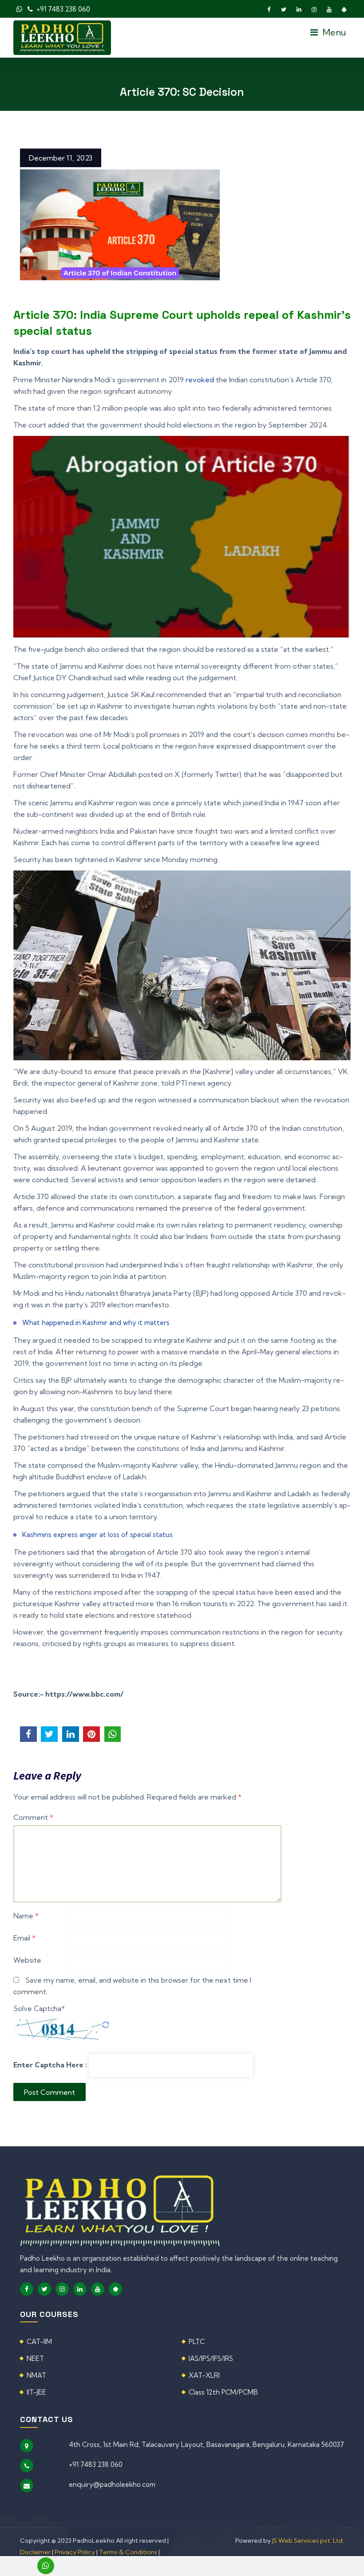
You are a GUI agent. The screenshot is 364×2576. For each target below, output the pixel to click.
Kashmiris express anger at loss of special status (97, 1535)
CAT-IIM (39, 2342)
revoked (200, 380)
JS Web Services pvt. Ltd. (308, 2541)
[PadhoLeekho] (62, 37)
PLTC (197, 2342)
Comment (33, 1817)
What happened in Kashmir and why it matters (96, 1323)
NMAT (36, 2375)
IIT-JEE (36, 2392)
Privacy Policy (75, 2552)
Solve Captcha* (39, 2008)
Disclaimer (36, 2552)
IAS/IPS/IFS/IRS (211, 2358)
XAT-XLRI (204, 2375)
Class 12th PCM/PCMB (223, 2392)
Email (24, 1938)
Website (27, 1960)
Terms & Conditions (128, 2552)
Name (26, 1916)
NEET (35, 2358)
